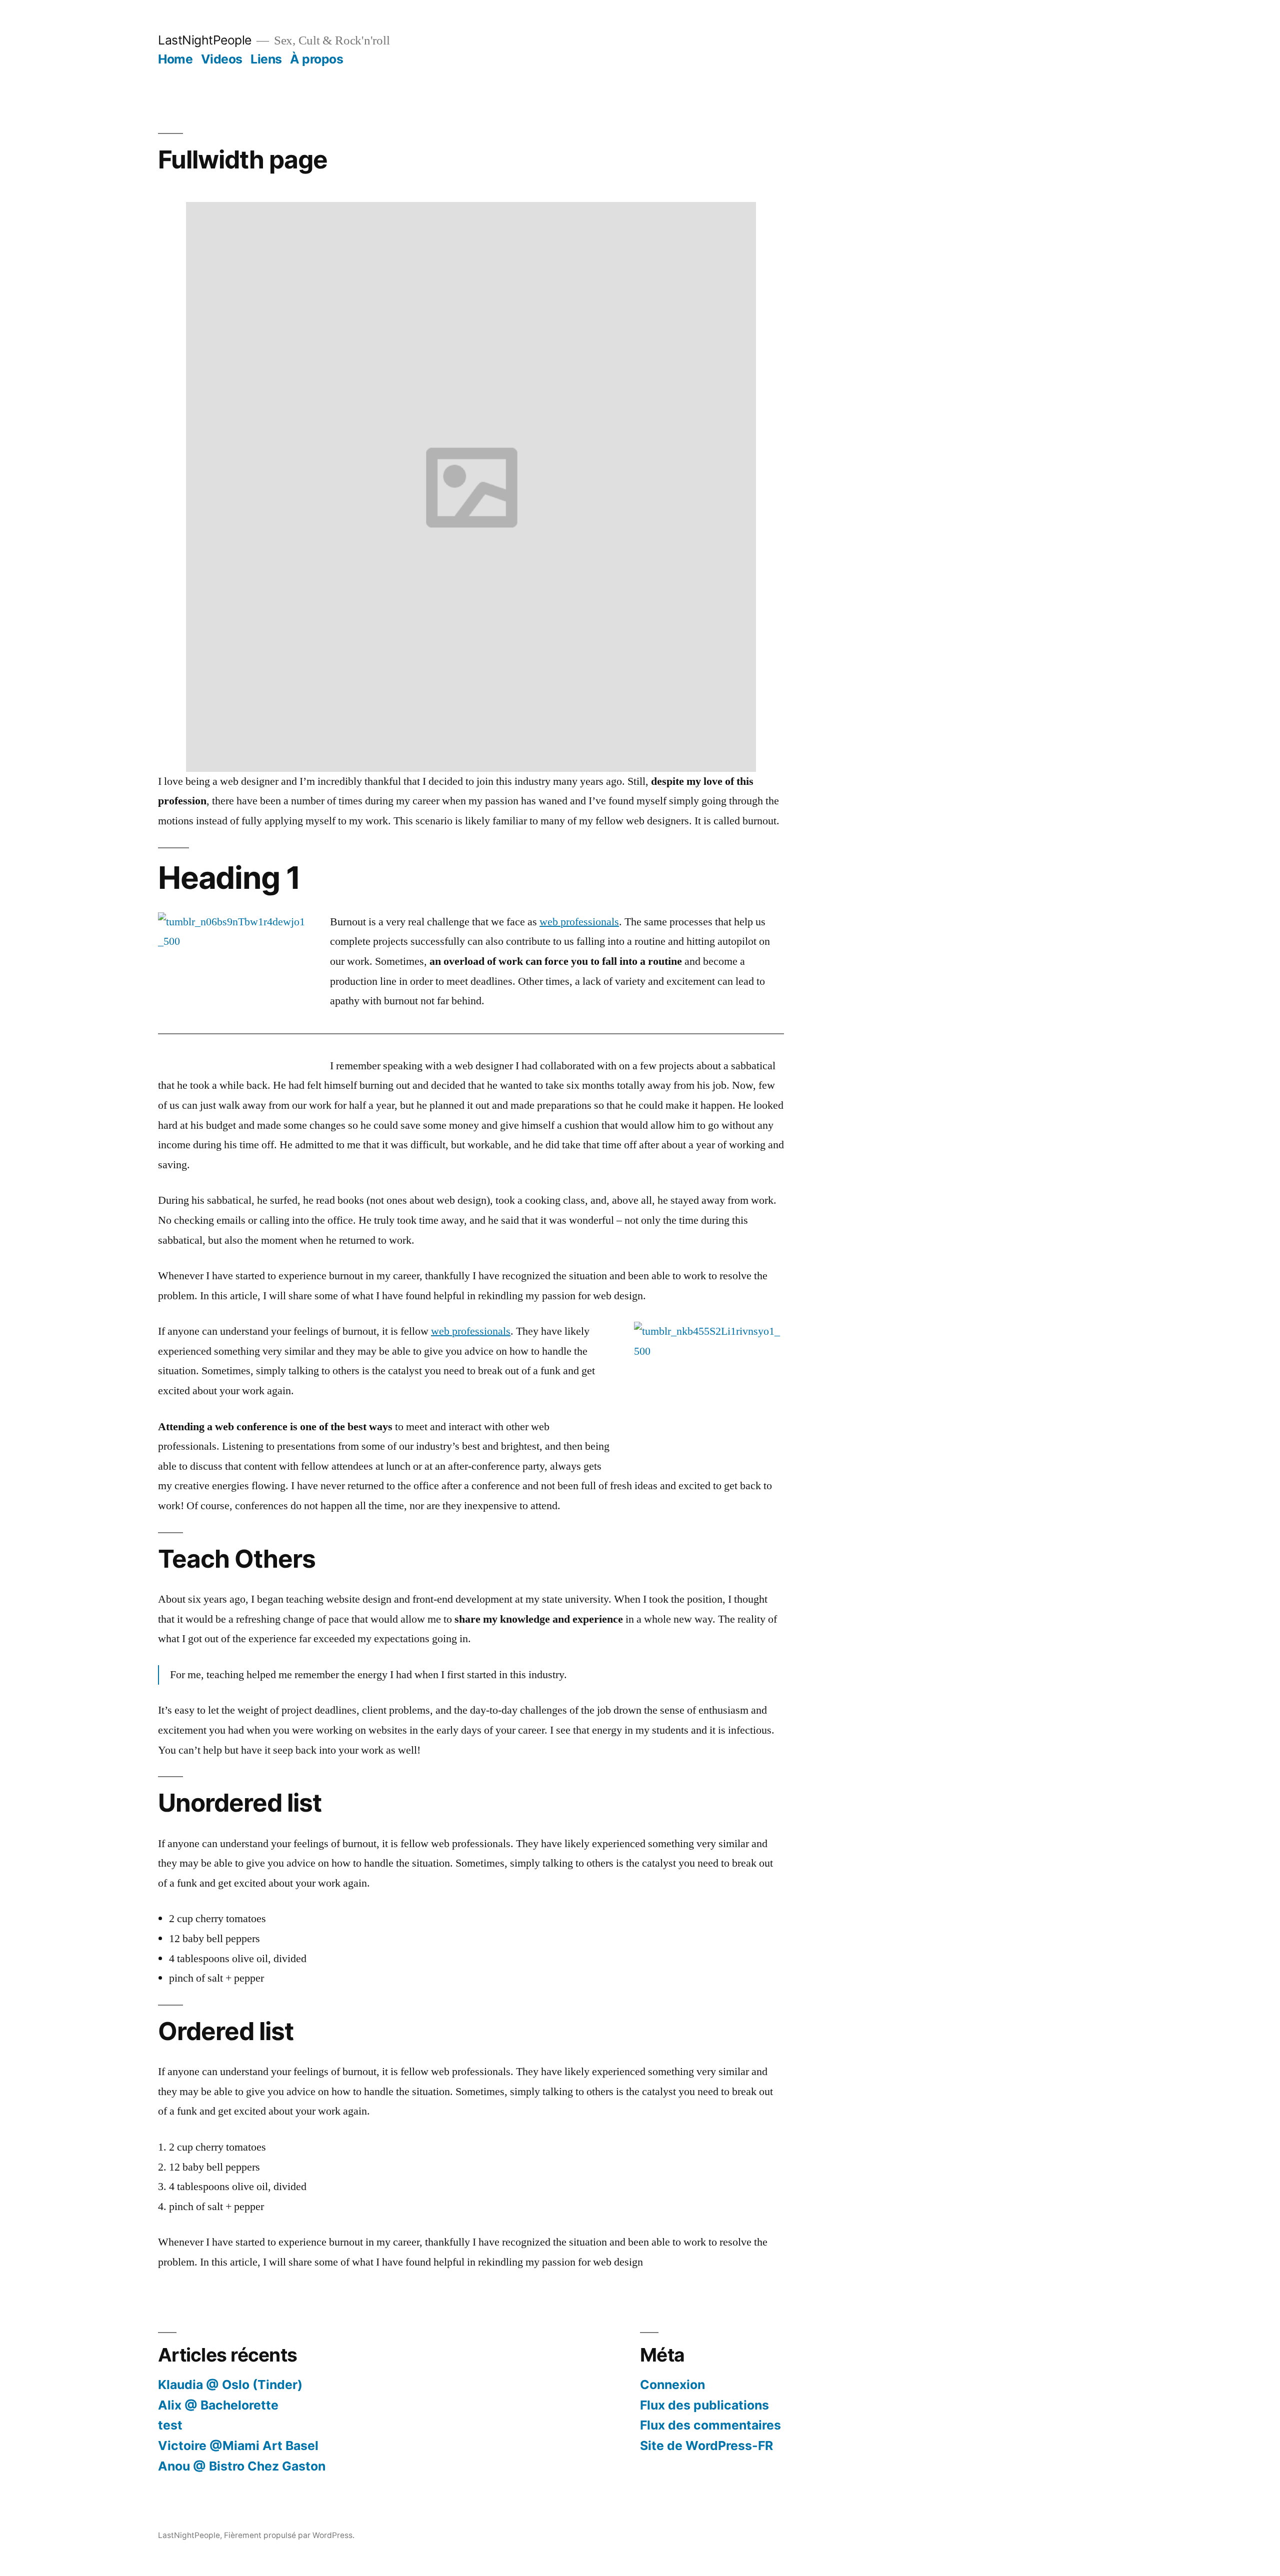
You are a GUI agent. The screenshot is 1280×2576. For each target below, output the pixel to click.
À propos (316, 59)
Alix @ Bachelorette (218, 2405)
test (170, 2425)
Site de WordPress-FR (706, 2446)
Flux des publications (704, 2405)
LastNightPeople (205, 40)
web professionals (579, 922)
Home (175, 59)
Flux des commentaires (710, 2425)
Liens (266, 59)
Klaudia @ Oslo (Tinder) (230, 2385)
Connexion (672, 2385)
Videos (222, 59)
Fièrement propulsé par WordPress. (289, 2535)
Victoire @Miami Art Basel (238, 2446)
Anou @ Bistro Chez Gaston (242, 2466)
